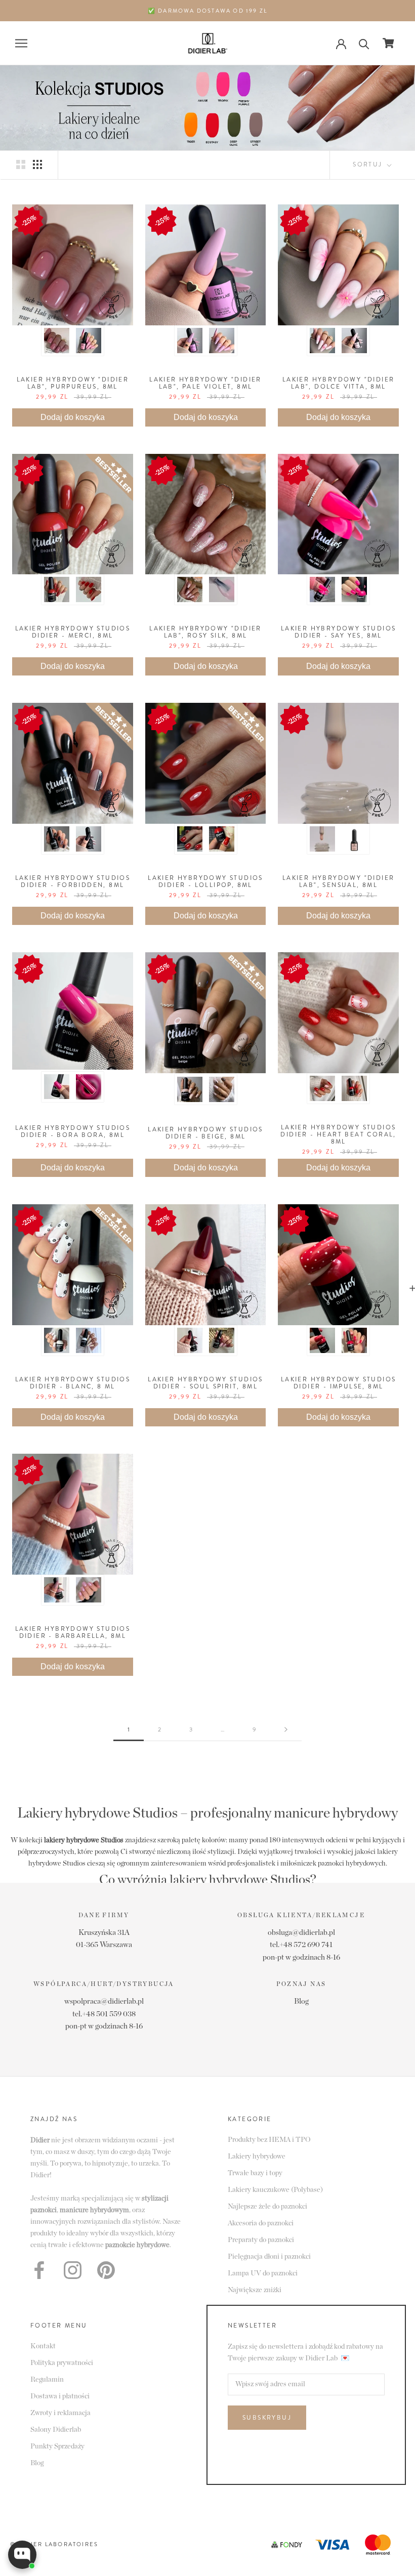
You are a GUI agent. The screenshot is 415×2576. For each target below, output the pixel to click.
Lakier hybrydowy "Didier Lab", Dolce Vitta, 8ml (339, 383)
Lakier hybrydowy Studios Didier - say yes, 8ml (339, 632)
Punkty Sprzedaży (57, 2446)
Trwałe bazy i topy (255, 2173)
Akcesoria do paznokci (261, 2223)
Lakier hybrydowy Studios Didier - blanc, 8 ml (73, 1383)
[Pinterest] (106, 2270)
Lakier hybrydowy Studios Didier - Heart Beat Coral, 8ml (338, 1134)
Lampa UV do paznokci (263, 2273)
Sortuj (369, 164)
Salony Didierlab (56, 2430)
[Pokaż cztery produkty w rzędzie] (37, 164)
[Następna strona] (286, 1730)
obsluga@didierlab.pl (301, 1933)
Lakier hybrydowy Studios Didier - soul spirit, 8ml (205, 1383)
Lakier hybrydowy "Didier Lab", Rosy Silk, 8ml (205, 632)
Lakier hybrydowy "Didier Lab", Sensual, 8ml (339, 881)
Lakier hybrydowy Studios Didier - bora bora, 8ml (73, 1131)
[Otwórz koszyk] (388, 43)
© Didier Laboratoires (54, 2544)
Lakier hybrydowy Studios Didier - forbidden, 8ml (73, 881)
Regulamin (47, 2380)
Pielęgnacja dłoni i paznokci (269, 2257)
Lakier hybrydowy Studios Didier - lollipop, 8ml (205, 881)
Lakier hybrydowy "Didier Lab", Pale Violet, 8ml (205, 383)
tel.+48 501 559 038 (104, 2014)
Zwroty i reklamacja (60, 2413)
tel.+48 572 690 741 (301, 1945)
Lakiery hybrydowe (257, 2157)
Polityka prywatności (62, 2363)
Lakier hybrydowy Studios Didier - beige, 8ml (205, 1133)
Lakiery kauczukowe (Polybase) (275, 2190)
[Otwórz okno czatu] (22, 2555)
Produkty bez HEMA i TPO (269, 2140)
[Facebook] (39, 2270)
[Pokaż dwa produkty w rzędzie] (21, 164)
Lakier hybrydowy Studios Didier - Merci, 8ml (73, 632)
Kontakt (43, 2346)
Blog (301, 2001)
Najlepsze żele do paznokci (267, 2207)
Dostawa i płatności (60, 2396)
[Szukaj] (364, 43)
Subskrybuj (267, 2418)
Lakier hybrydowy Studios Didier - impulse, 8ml (339, 1383)
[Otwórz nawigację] (21, 43)
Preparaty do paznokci (261, 2240)
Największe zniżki (255, 2290)
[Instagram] (73, 2270)
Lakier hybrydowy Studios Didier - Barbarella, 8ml (73, 1632)
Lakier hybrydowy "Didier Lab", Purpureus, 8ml (73, 383)
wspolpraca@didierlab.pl (104, 2001)
